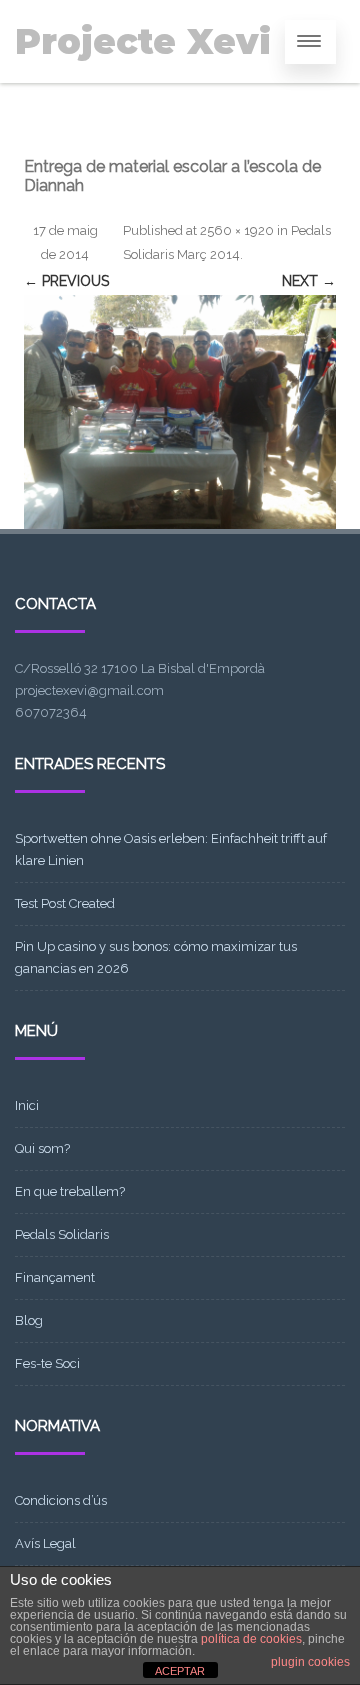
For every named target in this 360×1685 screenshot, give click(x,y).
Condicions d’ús (61, 1500)
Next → (309, 281)
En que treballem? (70, 1191)
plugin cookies (310, 1662)
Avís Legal (45, 1543)
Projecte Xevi (143, 41)
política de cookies (251, 1639)
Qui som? (42, 1148)
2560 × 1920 (237, 230)
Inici (27, 1105)
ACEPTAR (180, 1671)
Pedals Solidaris (62, 1234)
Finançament (55, 1277)
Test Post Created (65, 903)
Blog (29, 1320)
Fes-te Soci (47, 1363)
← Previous (66, 281)
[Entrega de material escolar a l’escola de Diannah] (180, 412)
